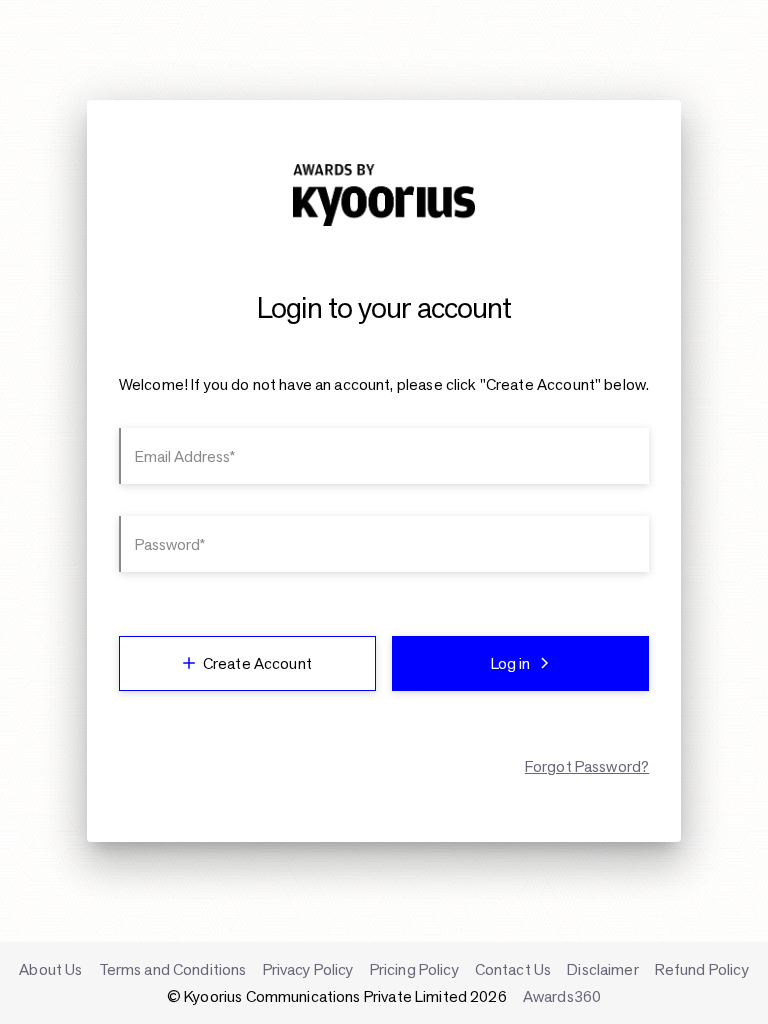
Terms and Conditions (173, 969)
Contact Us (513, 969)
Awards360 (562, 996)
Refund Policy (702, 969)
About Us (50, 969)
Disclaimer (603, 969)
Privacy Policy (308, 969)
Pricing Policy (414, 969)
